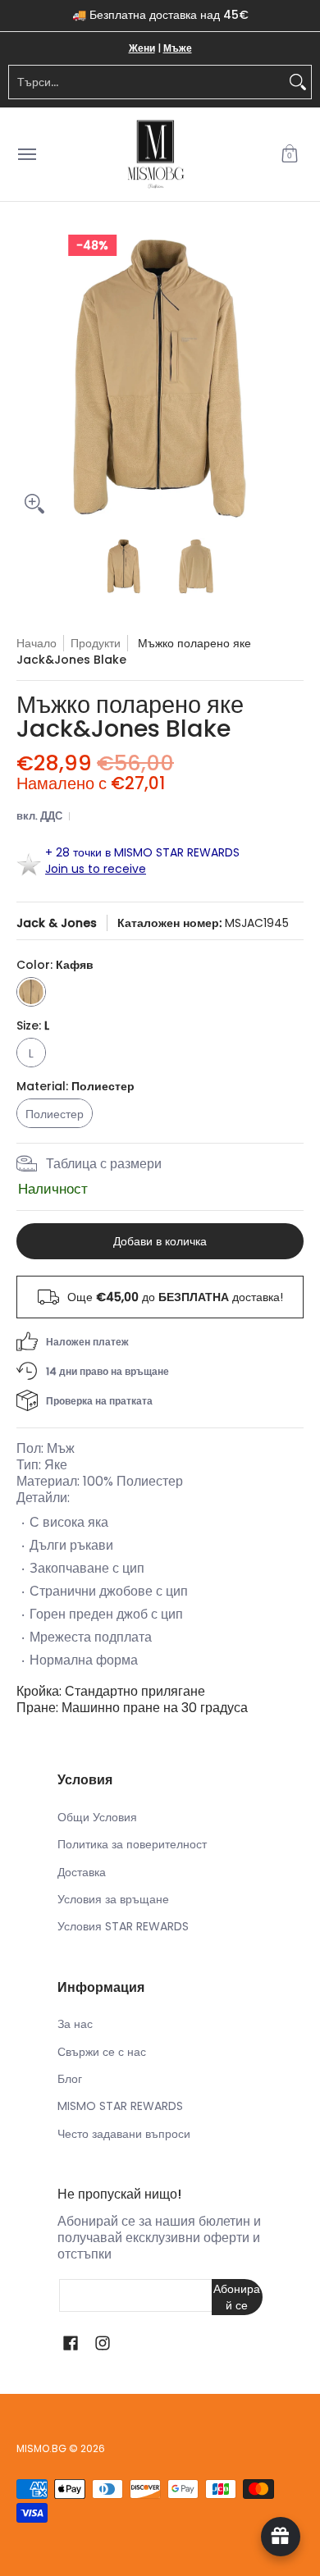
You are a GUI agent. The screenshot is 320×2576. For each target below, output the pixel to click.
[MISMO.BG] (156, 155)
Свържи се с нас (102, 2052)
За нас (75, 2024)
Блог (70, 2079)
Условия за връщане (113, 1899)
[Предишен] (28, 378)
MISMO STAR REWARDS (120, 2106)
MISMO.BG (41, 2448)
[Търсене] (298, 82)
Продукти (96, 643)
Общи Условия (97, 1817)
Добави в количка (160, 1241)
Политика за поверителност (132, 1844)
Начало (37, 643)
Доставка (82, 1872)
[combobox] (147, 82)
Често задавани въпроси (124, 2134)
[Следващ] (292, 378)
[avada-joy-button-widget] (281, 2537)
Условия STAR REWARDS (123, 1926)
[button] (290, 155)
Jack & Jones (57, 923)
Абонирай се (237, 2297)
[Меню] (26, 155)
